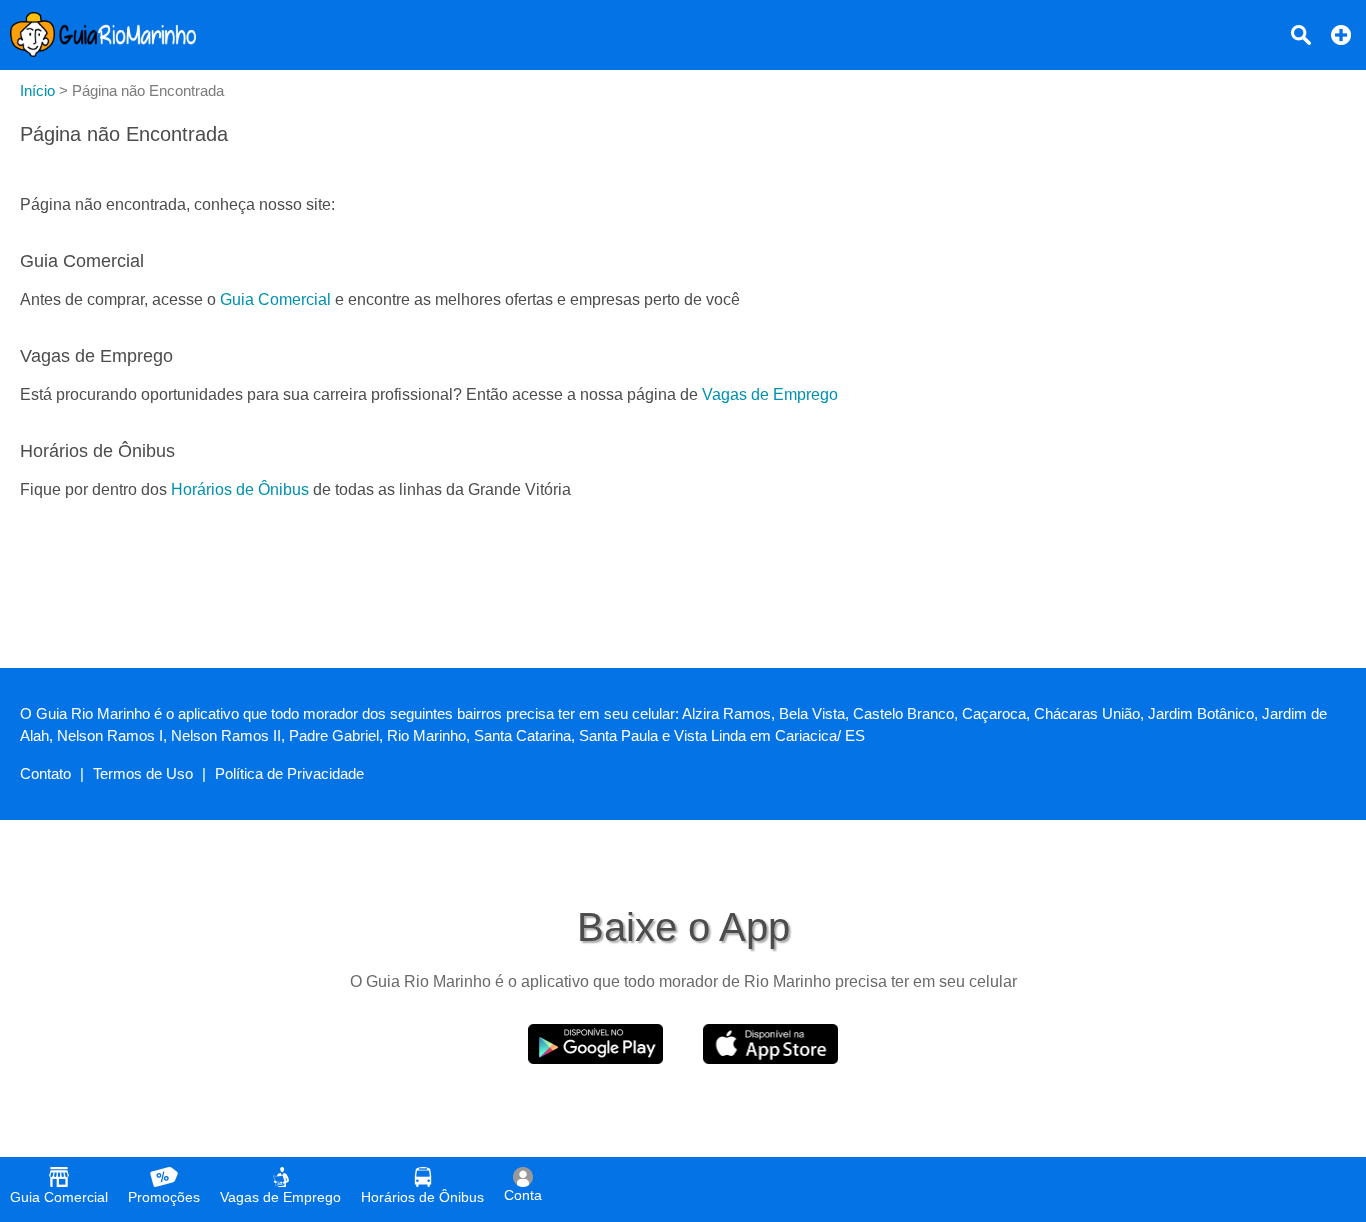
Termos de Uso (143, 773)
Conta (523, 1195)
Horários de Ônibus (240, 489)
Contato (45, 773)
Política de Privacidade (289, 773)
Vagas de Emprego (770, 394)
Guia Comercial (275, 299)
